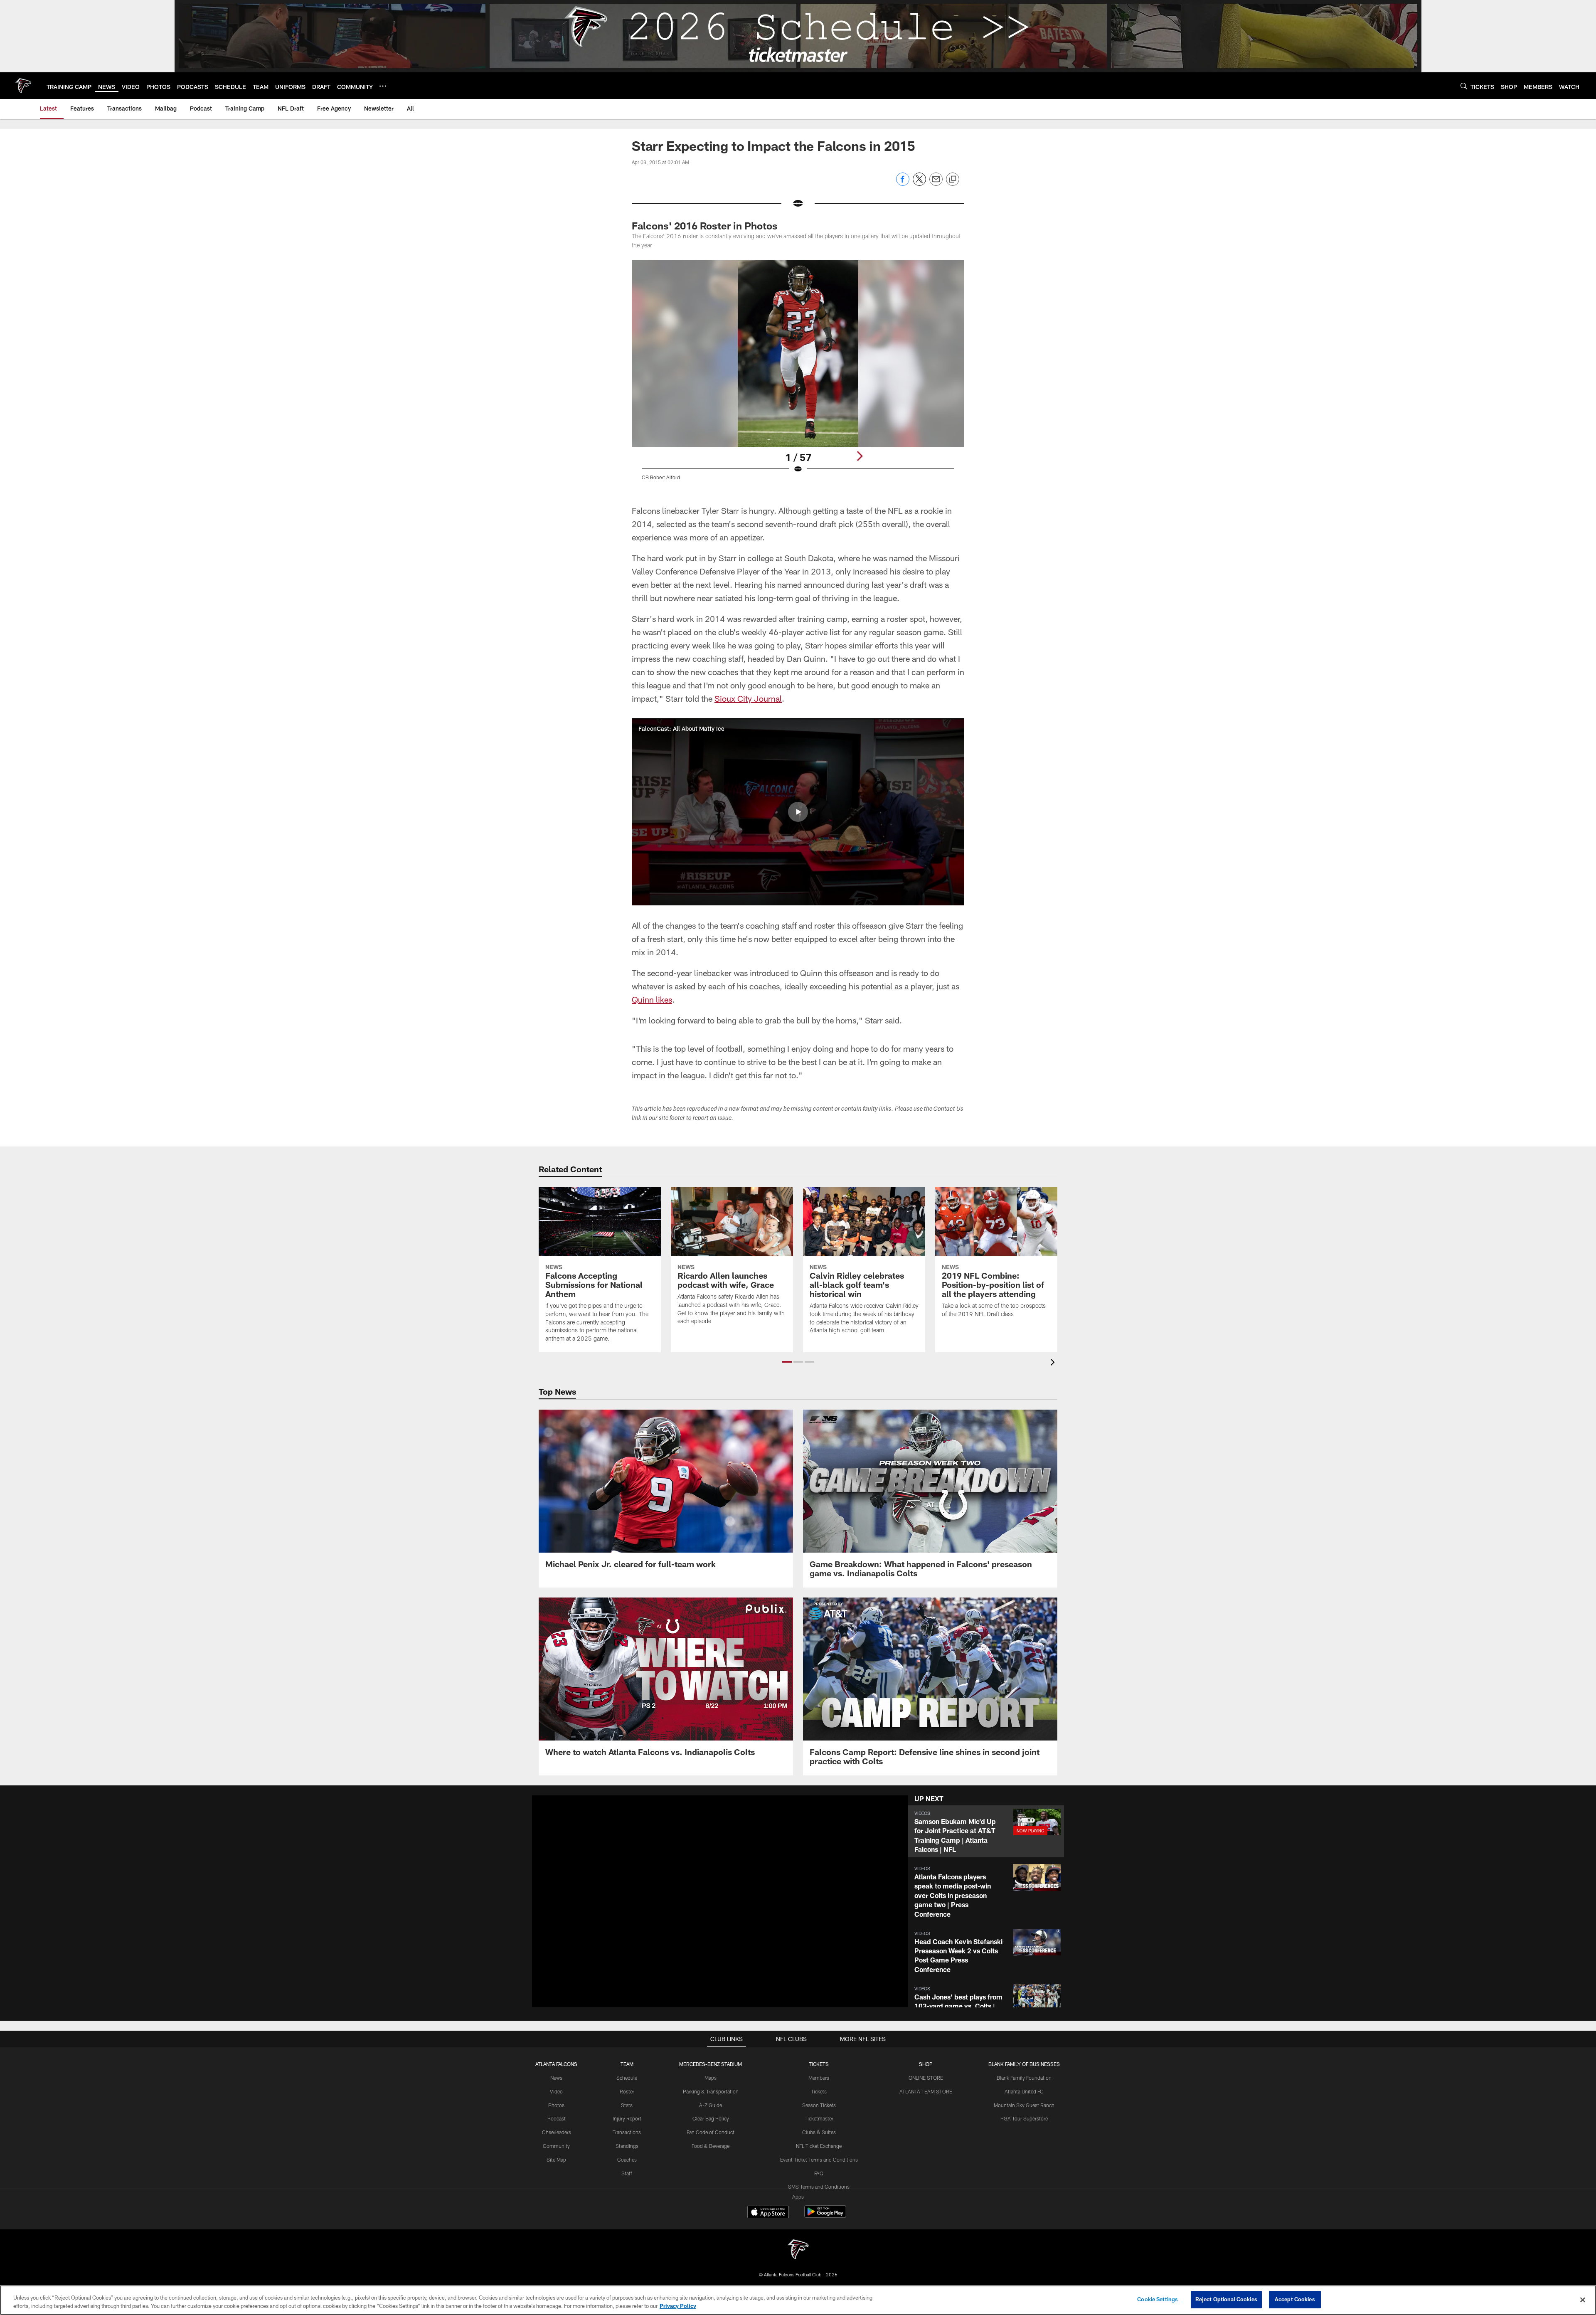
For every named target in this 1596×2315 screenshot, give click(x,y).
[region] (798, 2300)
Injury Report (627, 2118)
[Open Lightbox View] (798, 375)
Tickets (819, 2091)
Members (819, 2078)
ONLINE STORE (926, 2078)
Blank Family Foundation (1024, 2078)
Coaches (627, 2160)
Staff (627, 2173)
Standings (627, 2146)
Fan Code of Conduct (711, 2132)
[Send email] (936, 184)
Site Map (556, 2160)
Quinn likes (652, 999)
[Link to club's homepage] (23, 86)
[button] (798, 812)
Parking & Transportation (711, 2091)
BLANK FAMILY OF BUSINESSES (1024, 2064)
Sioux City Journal (748, 698)
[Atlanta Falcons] (798, 2250)
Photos (556, 2105)
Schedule (627, 2078)
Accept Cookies (1295, 2299)
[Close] (1583, 2300)
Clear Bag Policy (711, 2118)
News (556, 2078)
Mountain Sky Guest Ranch (1024, 2105)
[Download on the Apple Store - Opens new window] (768, 2213)
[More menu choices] (383, 86)
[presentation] (1054, 1363)
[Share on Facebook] (903, 184)
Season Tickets (819, 2105)
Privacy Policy (678, 2306)
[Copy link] (953, 180)
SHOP (926, 2064)
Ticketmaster (819, 2118)
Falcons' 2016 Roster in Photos (705, 226)
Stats (627, 2105)
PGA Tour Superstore (1024, 2118)
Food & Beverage (711, 2146)
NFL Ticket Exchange (819, 2146)
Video (556, 2091)
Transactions (627, 2132)
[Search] (1464, 86)
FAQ (819, 2173)
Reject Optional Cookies (1226, 2299)
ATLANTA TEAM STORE (926, 2091)
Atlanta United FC (1024, 2091)
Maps (711, 2078)
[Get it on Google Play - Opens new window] (825, 2216)
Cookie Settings (1158, 2299)
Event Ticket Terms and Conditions (819, 2160)
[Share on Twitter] (919, 184)
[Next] (860, 456)
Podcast (557, 2118)
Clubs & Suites (819, 2132)
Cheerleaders (557, 2132)
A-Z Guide (711, 2105)
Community (556, 2146)
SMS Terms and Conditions (819, 2187)
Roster (627, 2091)
